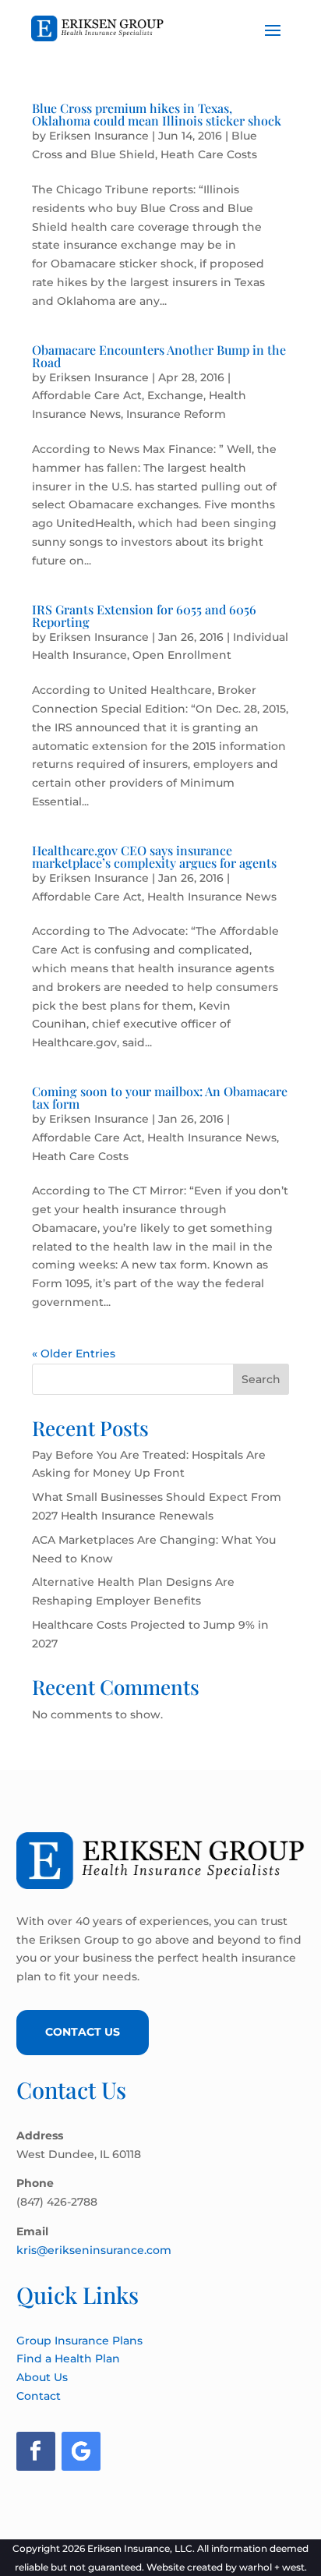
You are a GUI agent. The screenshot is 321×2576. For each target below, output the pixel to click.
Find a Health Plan (68, 2358)
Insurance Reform (176, 414)
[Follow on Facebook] (36, 2451)
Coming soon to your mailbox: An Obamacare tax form (160, 1097)
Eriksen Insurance (99, 136)
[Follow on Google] (81, 2451)
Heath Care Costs (209, 154)
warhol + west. (273, 2567)
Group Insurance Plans (79, 2341)
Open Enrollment (182, 655)
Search (261, 1379)
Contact (39, 2396)
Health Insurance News (212, 897)
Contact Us (83, 2032)
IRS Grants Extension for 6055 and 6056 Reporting (144, 616)
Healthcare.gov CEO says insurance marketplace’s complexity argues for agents (154, 856)
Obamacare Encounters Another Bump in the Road (159, 356)
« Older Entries (74, 1353)
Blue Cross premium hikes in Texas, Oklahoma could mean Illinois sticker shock (157, 114)
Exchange (175, 395)
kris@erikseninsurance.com (94, 2250)
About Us (42, 2377)
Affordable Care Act (87, 395)
